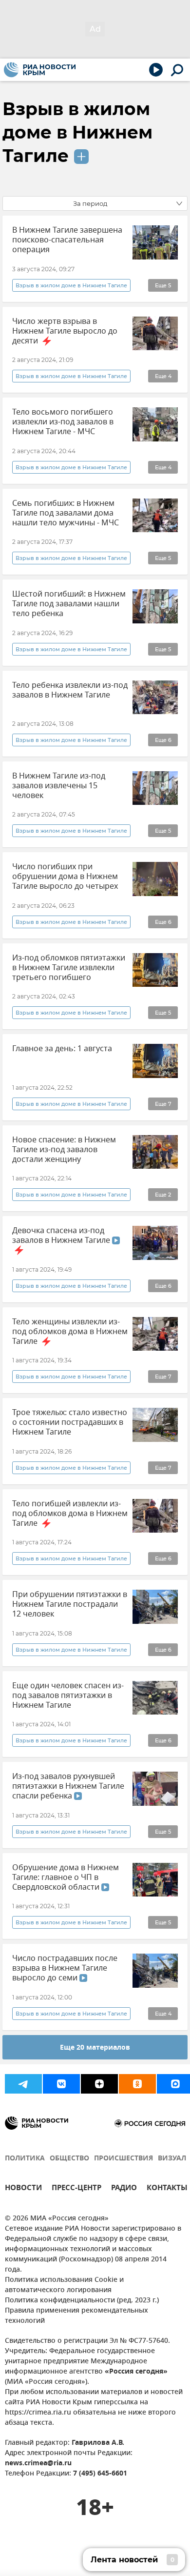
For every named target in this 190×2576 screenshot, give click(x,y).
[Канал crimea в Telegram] (23, 2084)
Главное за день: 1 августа (62, 1049)
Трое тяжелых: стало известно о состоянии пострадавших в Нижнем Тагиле (70, 1422)
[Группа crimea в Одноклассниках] (137, 2084)
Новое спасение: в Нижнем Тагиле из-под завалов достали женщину (64, 1150)
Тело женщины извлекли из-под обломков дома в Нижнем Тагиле (70, 1332)
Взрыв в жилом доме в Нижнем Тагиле (77, 132)
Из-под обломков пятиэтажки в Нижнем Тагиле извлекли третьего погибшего (69, 968)
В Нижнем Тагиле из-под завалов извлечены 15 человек (59, 786)
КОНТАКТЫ (167, 2189)
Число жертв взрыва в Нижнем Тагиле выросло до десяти (65, 331)
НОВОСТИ (23, 2189)
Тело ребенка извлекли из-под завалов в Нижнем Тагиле (70, 690)
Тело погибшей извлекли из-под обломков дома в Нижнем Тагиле (70, 1514)
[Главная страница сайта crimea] (40, 70)
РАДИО (124, 2189)
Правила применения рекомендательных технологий (76, 2316)
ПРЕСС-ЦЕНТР (76, 2189)
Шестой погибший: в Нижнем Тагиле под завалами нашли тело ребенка (69, 604)
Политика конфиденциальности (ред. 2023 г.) (82, 2301)
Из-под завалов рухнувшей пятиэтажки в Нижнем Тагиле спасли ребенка (68, 1786)
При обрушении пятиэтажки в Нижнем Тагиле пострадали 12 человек (70, 1604)
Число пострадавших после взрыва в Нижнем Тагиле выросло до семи (65, 1968)
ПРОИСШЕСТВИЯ (123, 2159)
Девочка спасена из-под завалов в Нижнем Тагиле (62, 1236)
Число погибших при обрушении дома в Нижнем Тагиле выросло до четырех (65, 877)
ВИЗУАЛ (172, 2159)
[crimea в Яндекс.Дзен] (99, 2084)
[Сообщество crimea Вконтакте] (61, 2084)
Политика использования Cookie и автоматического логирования (64, 2285)
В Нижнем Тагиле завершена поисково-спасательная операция (67, 240)
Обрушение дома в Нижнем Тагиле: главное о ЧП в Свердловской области (66, 1877)
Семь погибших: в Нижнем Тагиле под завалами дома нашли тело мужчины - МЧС (66, 513)
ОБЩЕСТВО (69, 2159)
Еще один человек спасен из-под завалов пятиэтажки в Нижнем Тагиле (68, 1696)
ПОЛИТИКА (25, 2159)
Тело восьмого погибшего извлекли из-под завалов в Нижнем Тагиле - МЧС (63, 422)
